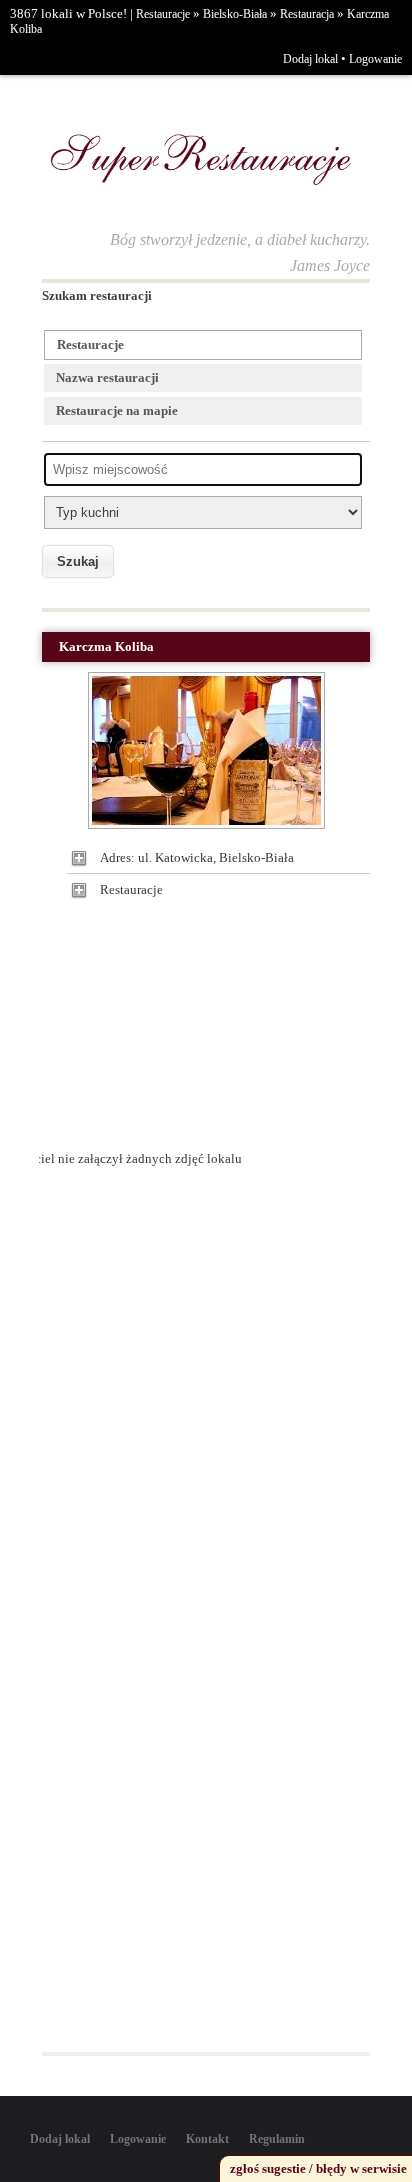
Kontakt (207, 2139)
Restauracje (163, 14)
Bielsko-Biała (235, 14)
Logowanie (375, 59)
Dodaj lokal (310, 59)
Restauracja (307, 14)
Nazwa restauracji (107, 377)
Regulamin (277, 2139)
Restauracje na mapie (117, 410)
